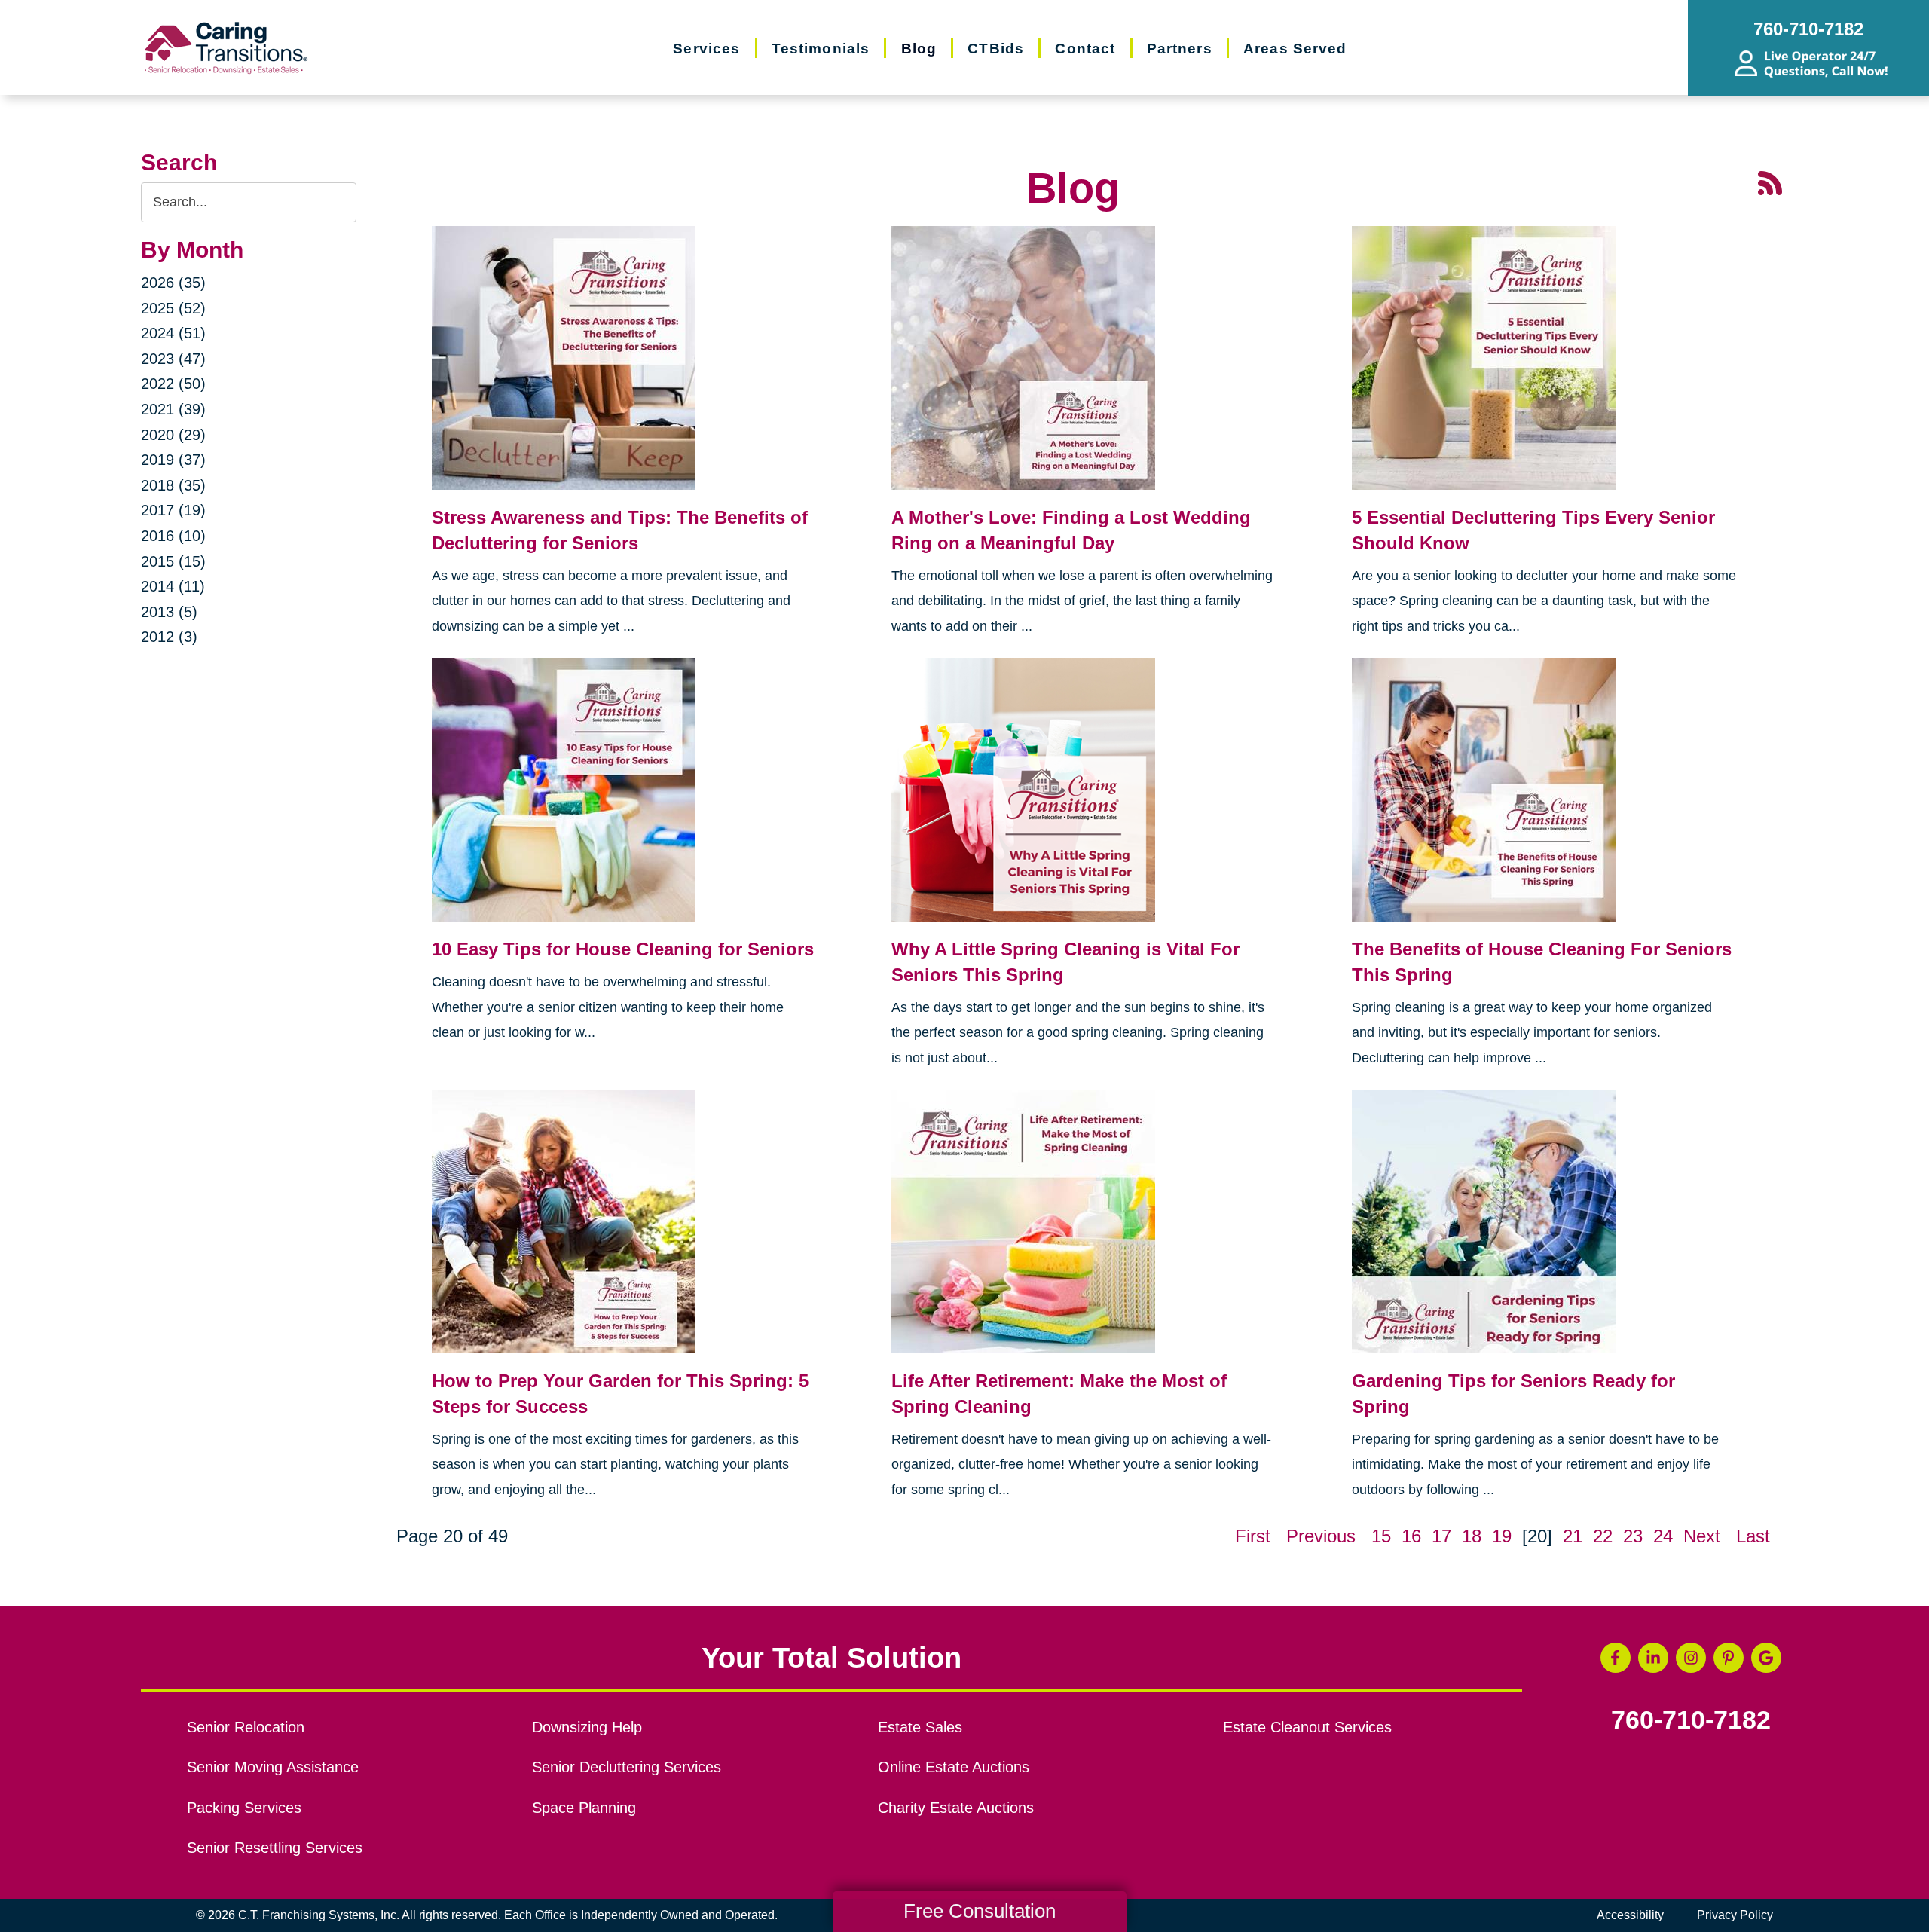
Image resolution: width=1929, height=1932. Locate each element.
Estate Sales (920, 1727)
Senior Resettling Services (275, 1848)
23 (1633, 1536)
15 (1381, 1536)
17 (1441, 1536)
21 (1573, 1536)
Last (1753, 1536)
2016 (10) (173, 536)
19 (1502, 1536)
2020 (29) (173, 435)
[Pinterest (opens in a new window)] (1729, 1658)
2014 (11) (173, 586)
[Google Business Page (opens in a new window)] (1766, 1658)
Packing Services (244, 1808)
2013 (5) (169, 612)
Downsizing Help (587, 1727)
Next (1702, 1536)
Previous (1321, 1536)
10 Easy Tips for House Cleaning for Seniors (623, 949)
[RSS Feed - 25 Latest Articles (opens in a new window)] (1770, 181)
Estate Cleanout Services (1307, 1727)
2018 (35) (173, 485)
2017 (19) (173, 510)
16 (1411, 1536)
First (1253, 1536)
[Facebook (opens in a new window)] (1616, 1658)
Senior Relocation (246, 1727)
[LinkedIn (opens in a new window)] (1653, 1658)
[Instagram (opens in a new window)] (1691, 1658)
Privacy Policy (1735, 1915)
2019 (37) (173, 460)
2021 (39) (173, 409)
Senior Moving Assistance (273, 1767)
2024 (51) (173, 333)
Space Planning (584, 1808)
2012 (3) (169, 637)
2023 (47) (173, 359)
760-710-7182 (1691, 1720)
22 (1603, 1536)
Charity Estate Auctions (956, 1808)
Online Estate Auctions (954, 1767)
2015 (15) (173, 561)
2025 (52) (173, 308)
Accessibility (1630, 1915)
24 (1663, 1536)
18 (1472, 1536)
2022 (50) (173, 384)
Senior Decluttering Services (627, 1767)
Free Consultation (980, 1911)
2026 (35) (173, 283)
